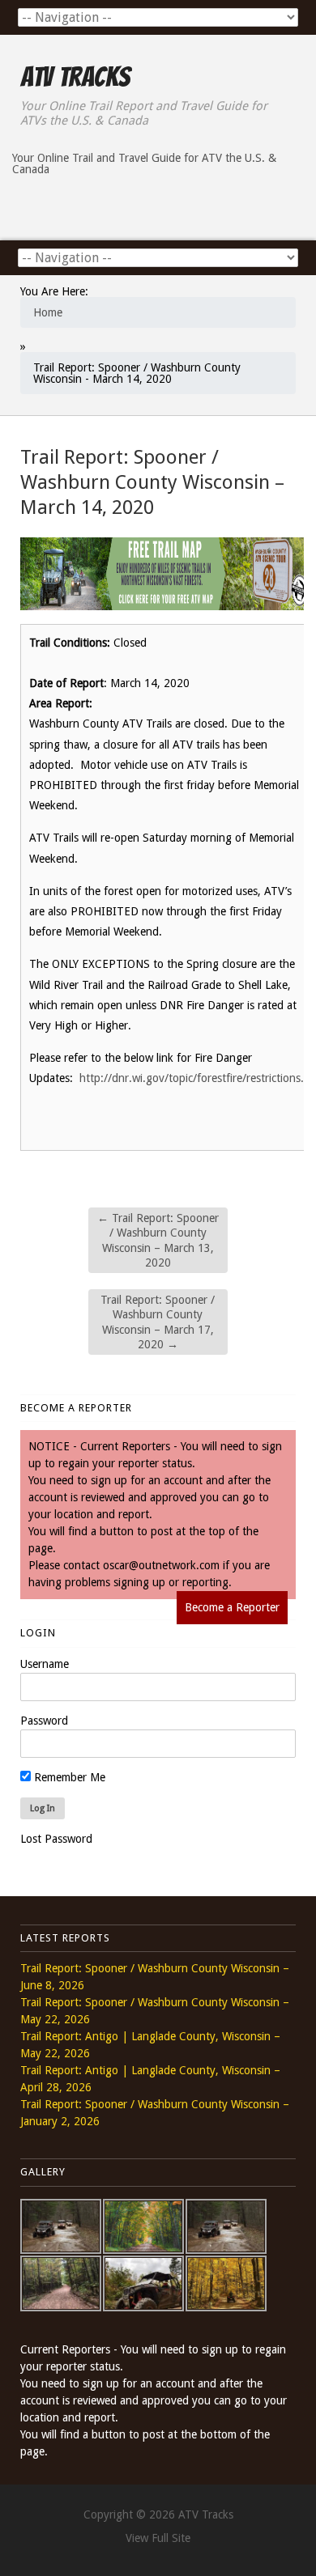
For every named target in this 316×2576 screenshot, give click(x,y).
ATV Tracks (75, 77)
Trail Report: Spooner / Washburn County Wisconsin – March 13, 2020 (158, 1240)
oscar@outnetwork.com (161, 1565)
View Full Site (158, 2538)
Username (45, 1664)
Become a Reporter (232, 1607)
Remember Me (68, 1777)
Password (44, 1721)
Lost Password (56, 1839)
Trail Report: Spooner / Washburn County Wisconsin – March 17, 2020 (158, 1322)
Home (48, 312)
